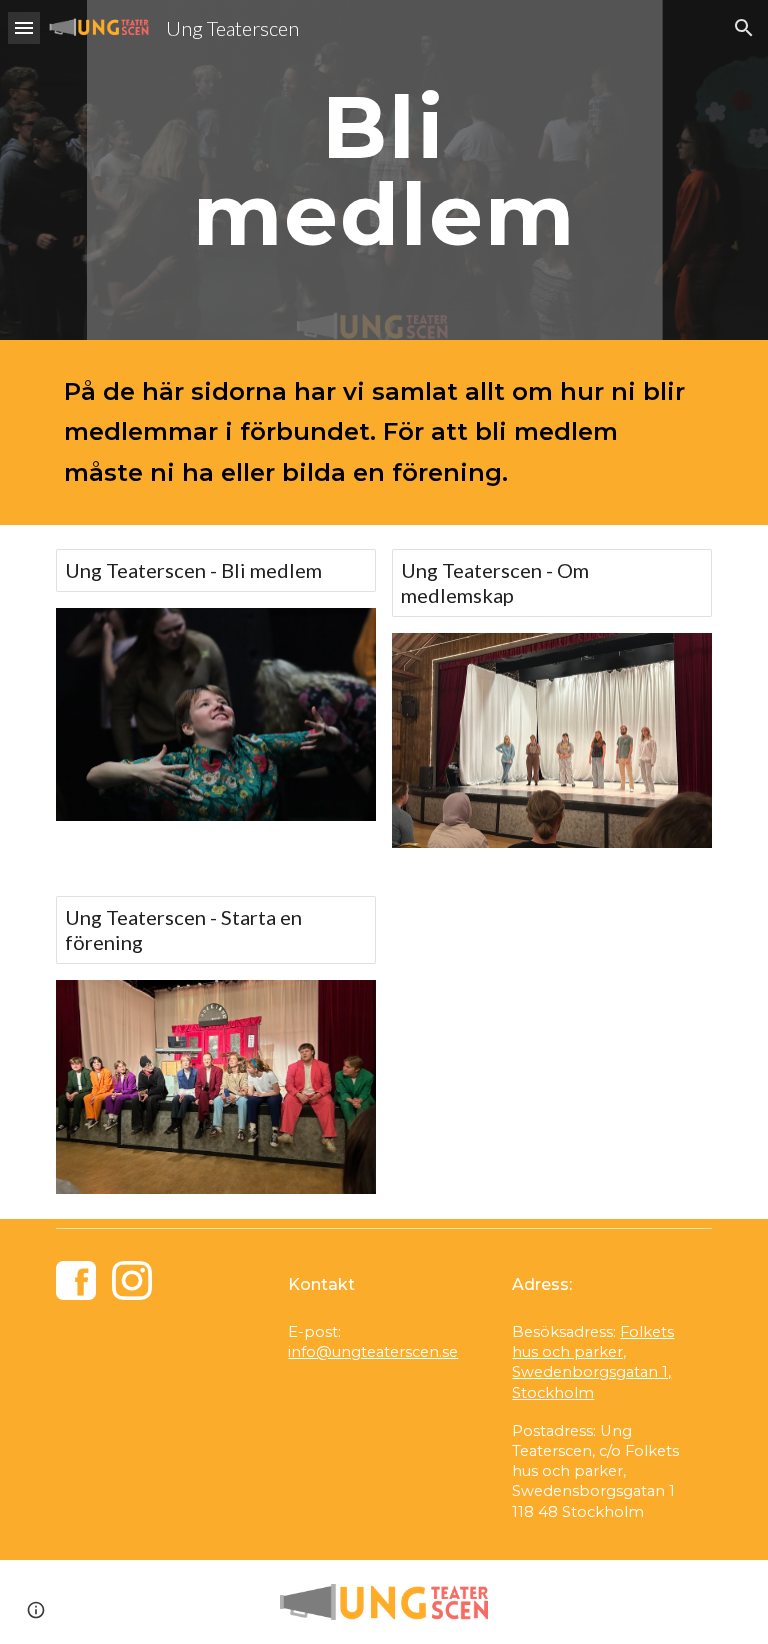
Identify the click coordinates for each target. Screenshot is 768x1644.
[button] (24, 27)
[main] (383, 170)
